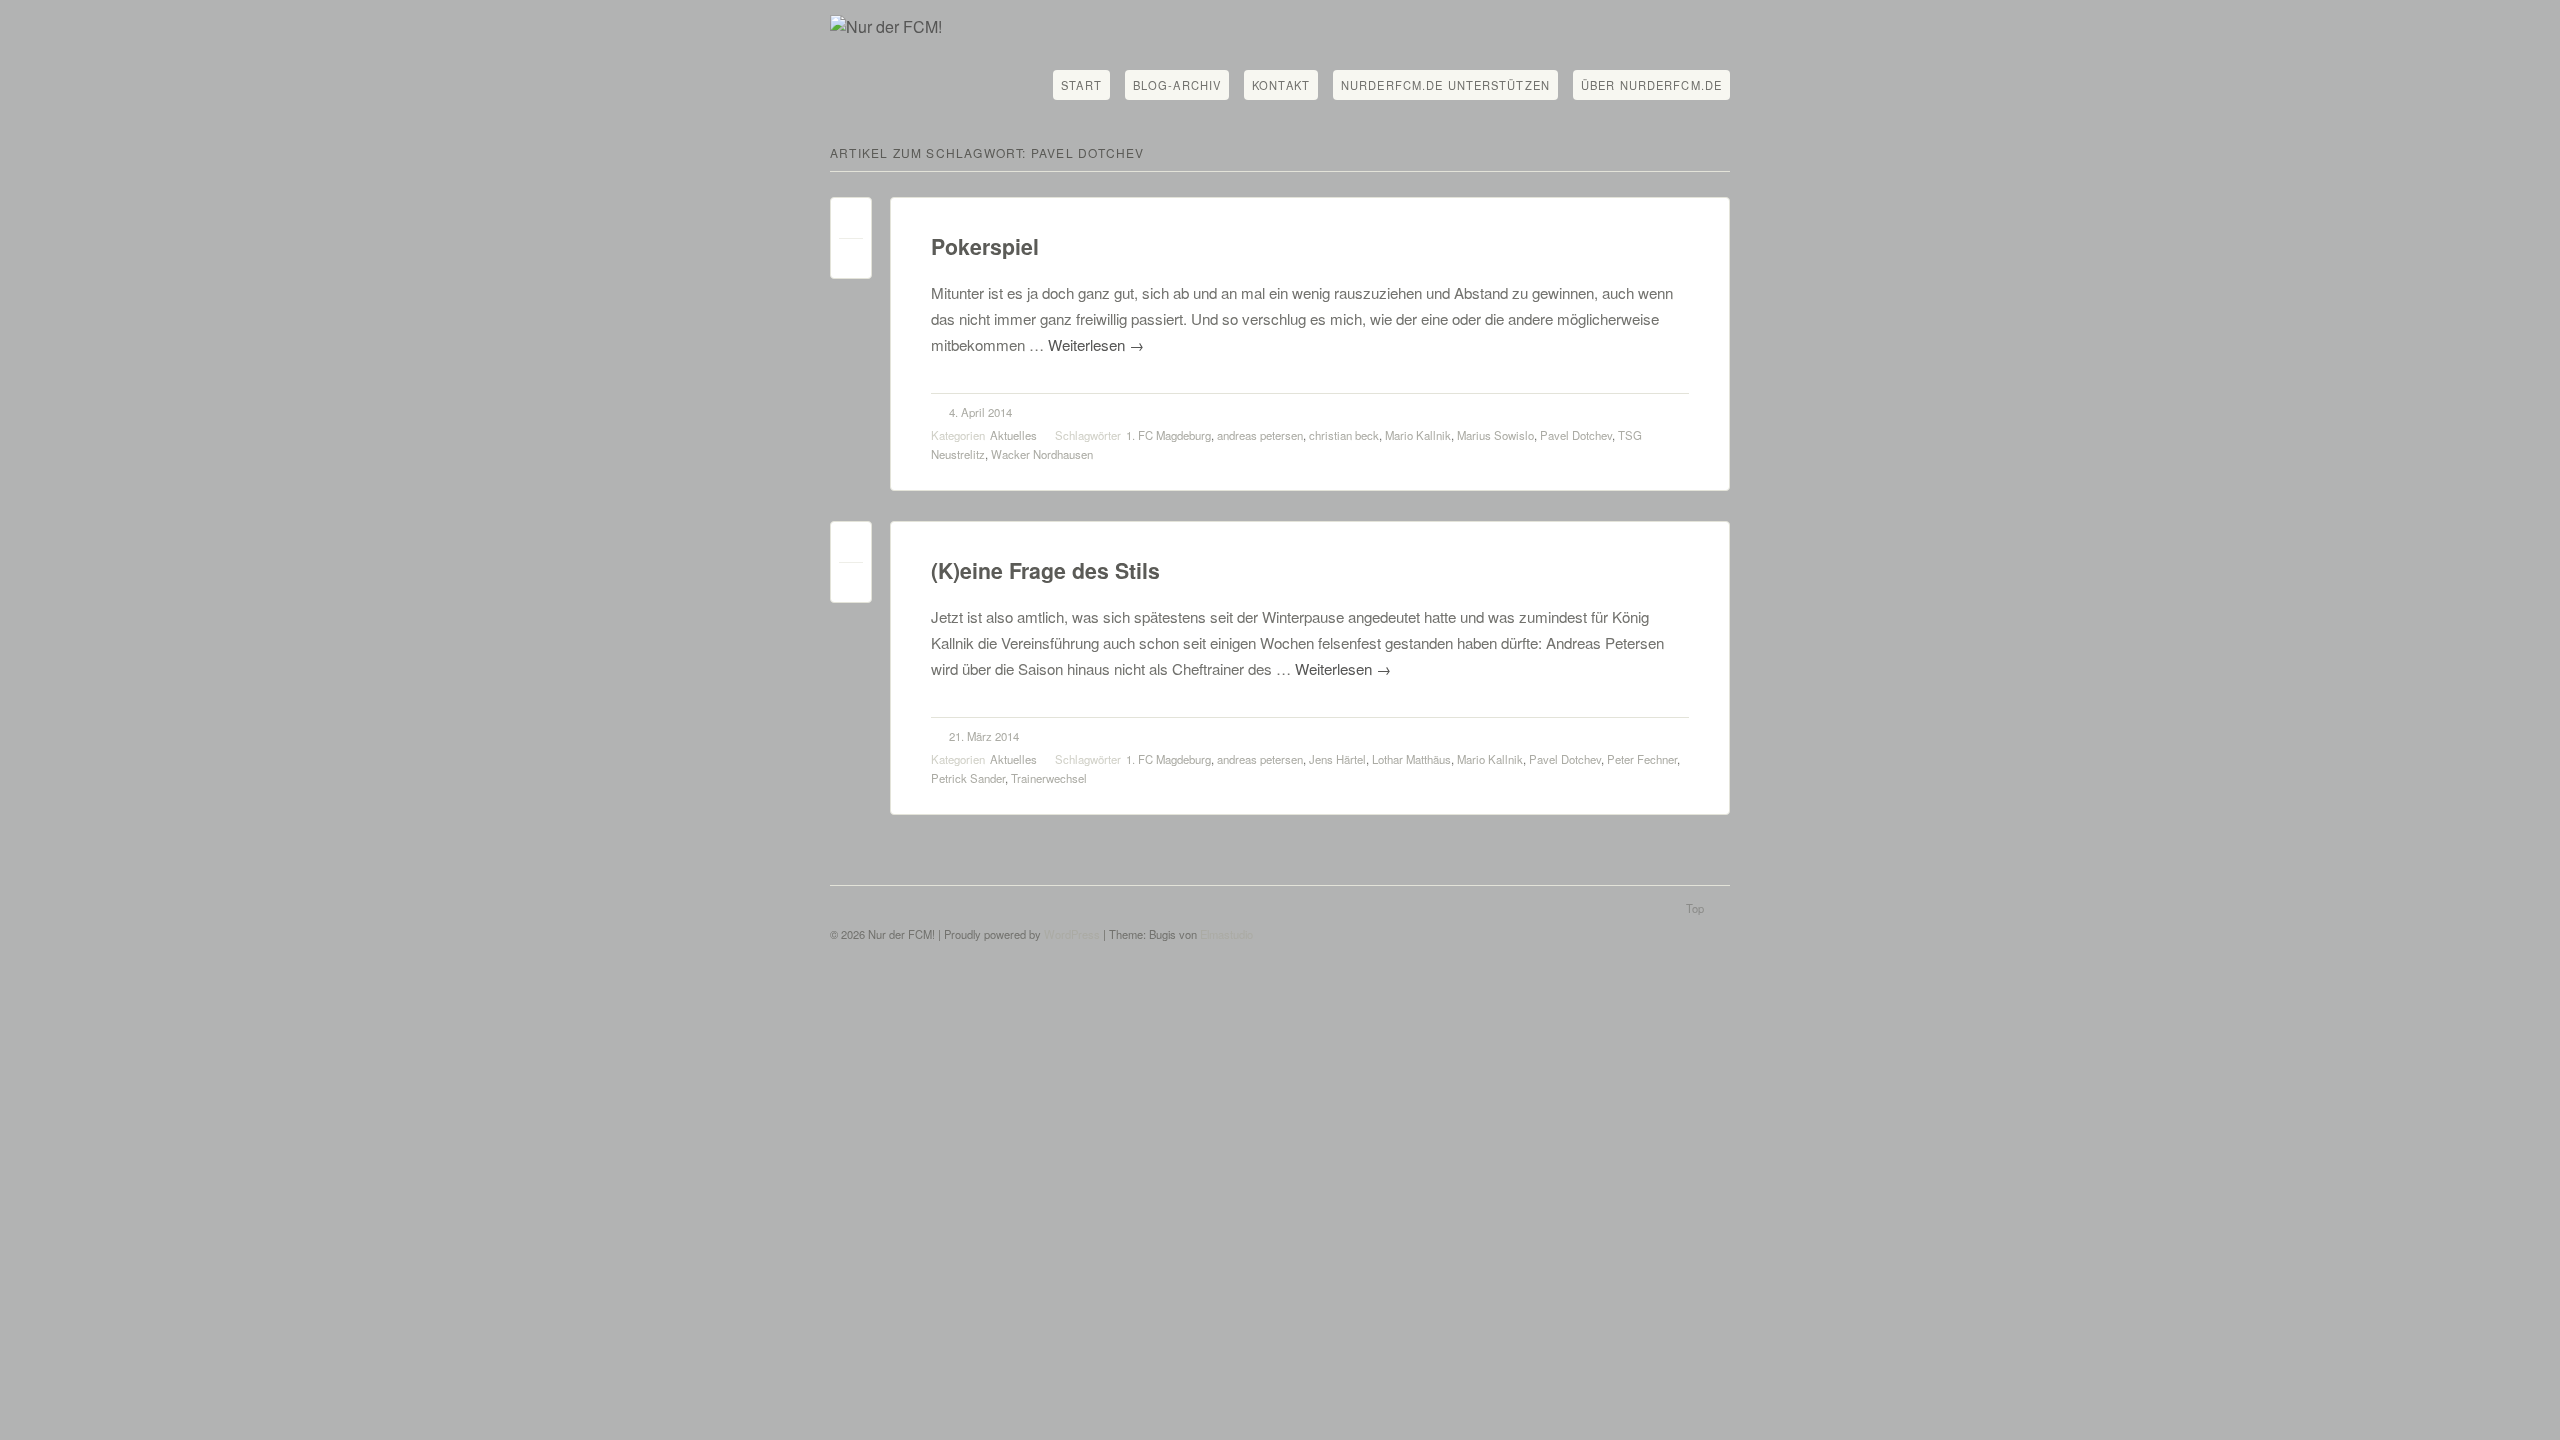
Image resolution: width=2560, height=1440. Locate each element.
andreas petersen (1260, 435)
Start (1081, 85)
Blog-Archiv (1177, 85)
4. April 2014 (980, 412)
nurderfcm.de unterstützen (1445, 85)
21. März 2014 (984, 736)
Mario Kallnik (1418, 435)
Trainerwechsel (1049, 778)
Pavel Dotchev (1576, 435)
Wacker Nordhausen (1042, 454)
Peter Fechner (1642, 759)
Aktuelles (1013, 435)
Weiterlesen (1096, 344)
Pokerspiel (985, 246)
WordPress (1072, 934)
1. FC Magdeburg (1168, 435)
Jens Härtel (1337, 759)
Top (1695, 908)
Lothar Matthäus (1411, 759)
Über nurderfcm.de (1651, 85)
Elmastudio (1226, 934)
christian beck (1344, 435)
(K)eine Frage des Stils (1045, 570)
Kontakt (1281, 85)
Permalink (851, 222)
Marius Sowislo (1495, 435)
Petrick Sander (968, 778)
